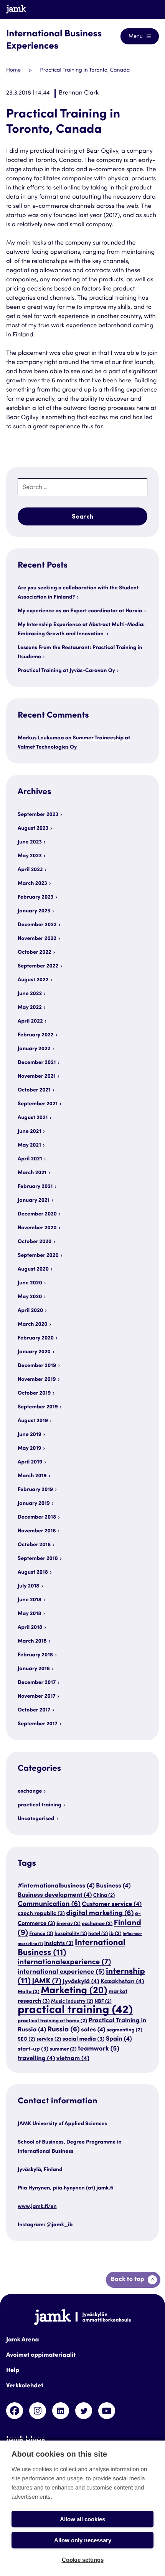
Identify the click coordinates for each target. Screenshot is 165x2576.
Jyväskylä (81, 1982)
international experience (61, 1972)
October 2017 (34, 1710)
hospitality (71, 1934)
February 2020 (36, 1338)
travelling (36, 2059)
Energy (68, 1924)
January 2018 (34, 1669)
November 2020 (37, 1228)
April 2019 (30, 1462)
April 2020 (30, 1311)
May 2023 (30, 856)
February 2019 (35, 1490)
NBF (103, 2002)
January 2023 (34, 911)
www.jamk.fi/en (37, 2207)
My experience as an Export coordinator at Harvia (80, 611)
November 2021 (37, 1077)
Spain (119, 2039)
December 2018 (37, 1517)
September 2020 (38, 1256)
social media (84, 2040)
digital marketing (100, 1914)
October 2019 (34, 1393)
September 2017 (38, 1724)
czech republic (41, 1914)
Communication (49, 1905)
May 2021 (29, 1145)
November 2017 (37, 1697)
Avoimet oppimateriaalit (41, 2356)
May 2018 (30, 1614)
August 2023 (33, 829)
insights (59, 1944)
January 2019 (34, 1504)
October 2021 (34, 1090)
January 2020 (34, 1352)
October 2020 (35, 1242)
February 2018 (35, 1655)
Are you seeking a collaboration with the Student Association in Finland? (78, 593)
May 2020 (30, 1297)
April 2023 (30, 870)
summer (63, 2049)
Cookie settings (83, 2560)
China (104, 1896)
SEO (26, 2039)
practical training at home (52, 2021)
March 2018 (32, 1641)
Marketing (74, 1991)
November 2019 (37, 1380)
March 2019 (32, 1476)
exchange (30, 1791)
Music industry (72, 2002)
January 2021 (34, 1201)
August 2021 (33, 1118)
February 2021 (35, 1187)
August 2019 (33, 1421)
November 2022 (37, 939)
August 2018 (33, 1573)
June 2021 (29, 1132)
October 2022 (35, 953)
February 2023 (35, 897)
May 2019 (30, 1449)
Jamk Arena (22, 2340)
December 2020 (37, 1214)
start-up (33, 2050)
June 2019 (30, 1435)
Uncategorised (36, 1819)
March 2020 (33, 1325)
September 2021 (38, 1104)
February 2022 (35, 1035)
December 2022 (37, 925)
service (49, 2039)
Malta (29, 1992)
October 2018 (34, 1545)
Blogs (144, 9)
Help (13, 2371)
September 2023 (38, 815)
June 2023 (30, 842)
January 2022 (34, 1049)
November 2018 (37, 1531)
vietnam (73, 2059)
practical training (40, 1805)
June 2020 (30, 1283)
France (41, 1934)
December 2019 (37, 1366)
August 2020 (33, 1269)
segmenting (125, 2030)
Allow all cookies (82, 2519)
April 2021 (30, 1159)
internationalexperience (64, 1963)
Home (13, 70)
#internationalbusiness (56, 1886)
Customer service (112, 1905)
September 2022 (38, 966)
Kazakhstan (122, 1982)
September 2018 (38, 1559)
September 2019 (38, 1407)
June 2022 (30, 994)
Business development (55, 1895)
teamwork (99, 2049)
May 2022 (30, 1008)
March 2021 (32, 1173)
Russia (63, 2030)
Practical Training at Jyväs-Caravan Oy (66, 671)
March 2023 (32, 884)
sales (93, 2030)
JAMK (47, 1982)
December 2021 (37, 1063)
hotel (98, 1934)
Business (113, 1886)
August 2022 (33, 980)
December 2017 (37, 1683)
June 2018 (30, 1600)
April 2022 (30, 1021)
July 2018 (28, 1586)
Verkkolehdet (25, 2386)
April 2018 (30, 1628)
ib (115, 1934)
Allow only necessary (83, 2540)
